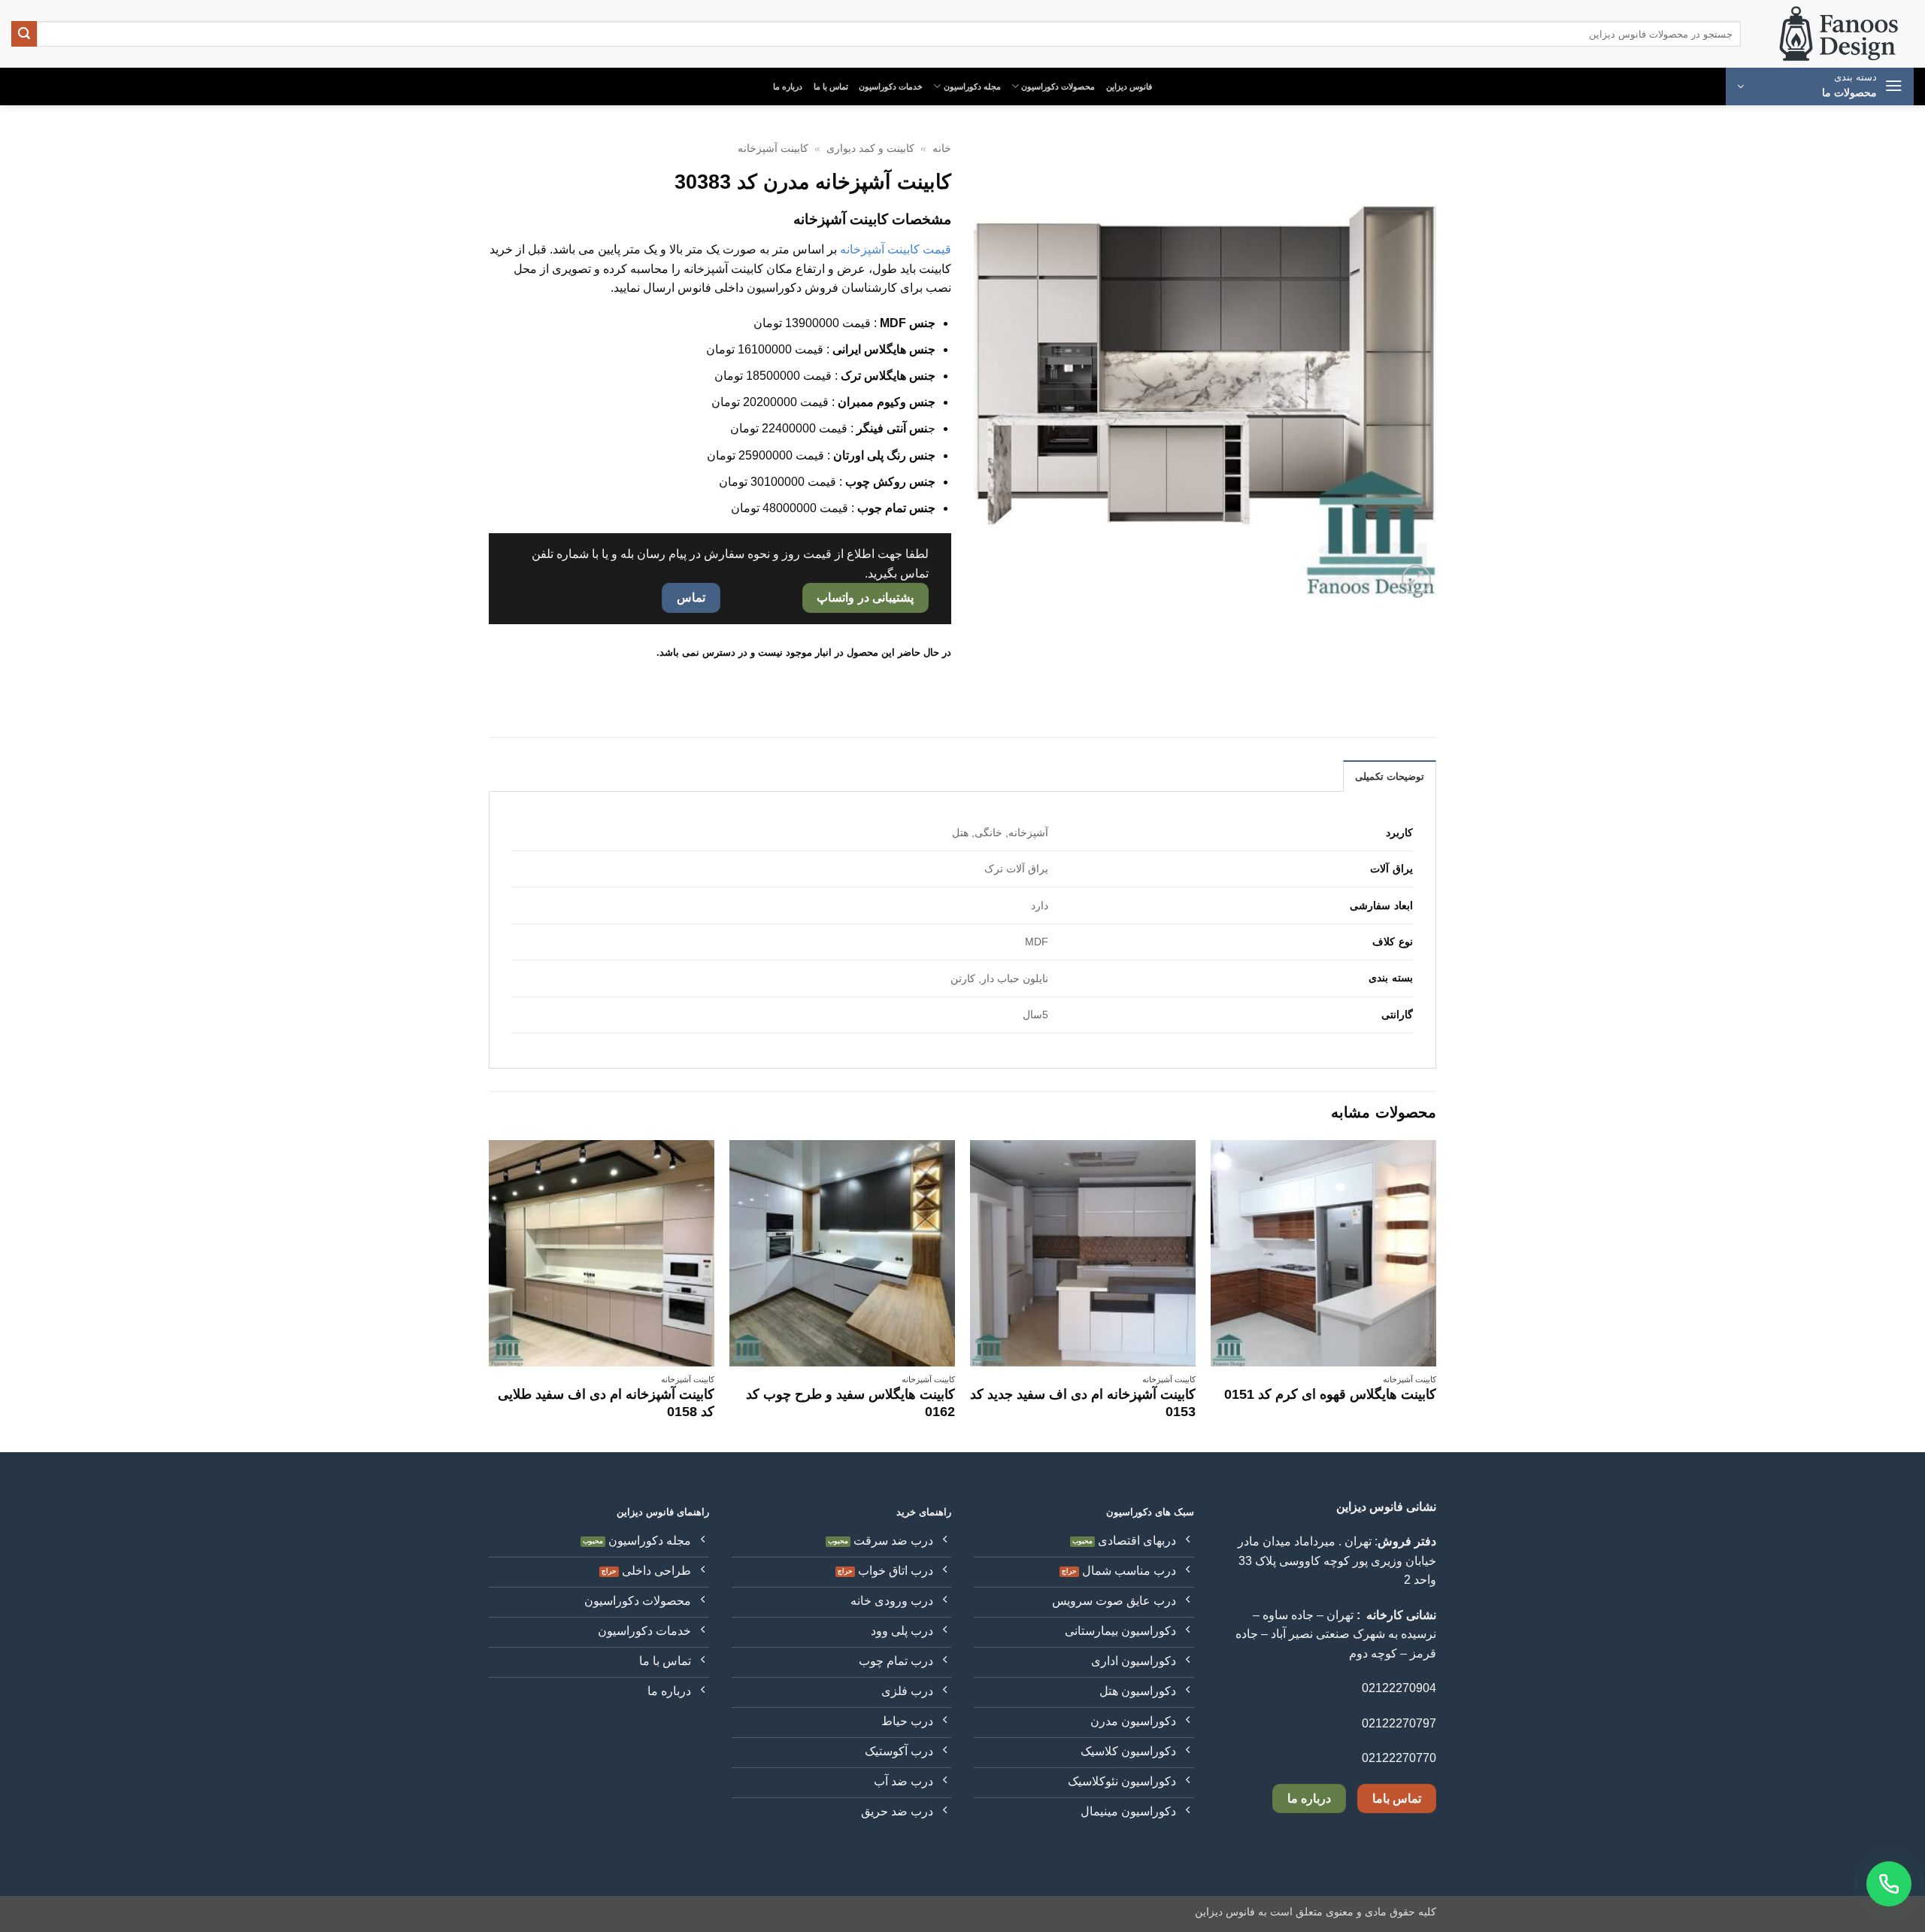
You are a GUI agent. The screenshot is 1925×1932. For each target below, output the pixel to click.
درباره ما (788, 86)
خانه (942, 149)
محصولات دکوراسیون (1058, 86)
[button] (1820, 86)
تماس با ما (831, 86)
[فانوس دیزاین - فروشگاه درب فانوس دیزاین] (1839, 34)
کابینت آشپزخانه (773, 149)
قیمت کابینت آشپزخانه (896, 249)
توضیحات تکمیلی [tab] (1390, 776)
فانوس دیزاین (1129, 86)
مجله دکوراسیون (972, 86)
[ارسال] (24, 34)
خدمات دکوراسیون (891, 86)
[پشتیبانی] (1889, 1884)
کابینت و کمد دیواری (870, 149)
